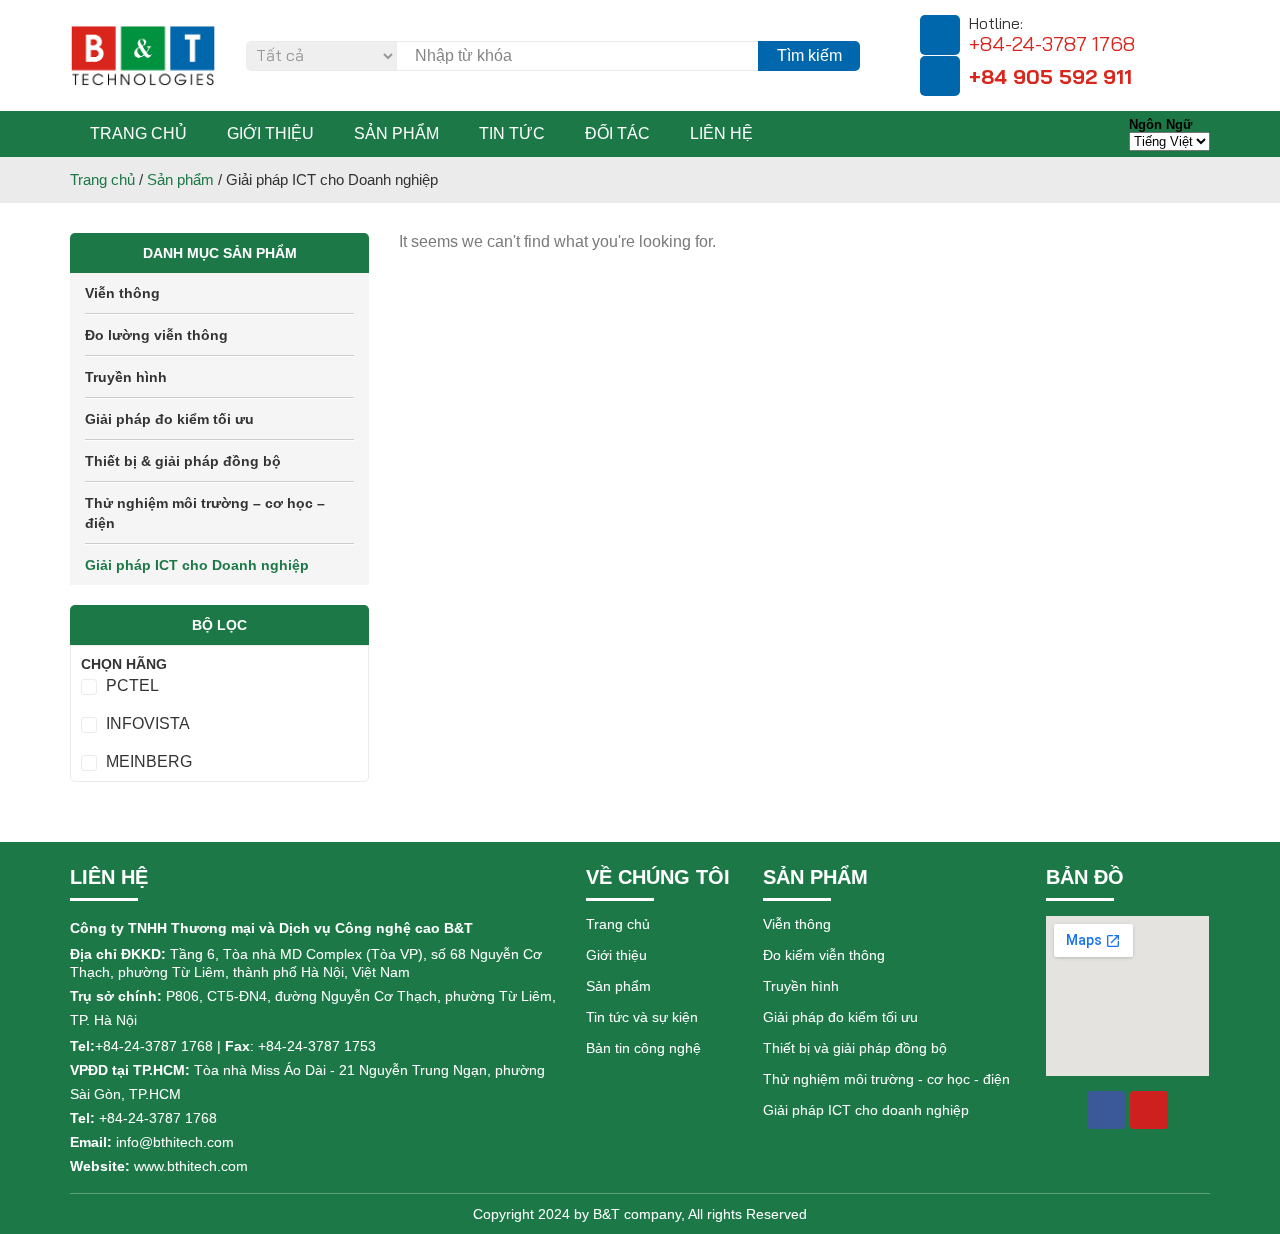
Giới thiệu (270, 133)
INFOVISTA (148, 723)
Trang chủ (138, 133)
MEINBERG (149, 761)
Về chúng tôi (658, 877)
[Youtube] (1149, 1110)
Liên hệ (721, 133)
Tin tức (512, 133)
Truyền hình (126, 377)
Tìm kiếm (809, 55)
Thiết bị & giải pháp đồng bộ (183, 461)
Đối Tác (617, 133)
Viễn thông (122, 293)
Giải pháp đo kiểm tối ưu (169, 419)
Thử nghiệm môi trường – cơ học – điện (205, 513)
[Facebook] (1106, 1110)
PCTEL (132, 685)
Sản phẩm (396, 133)
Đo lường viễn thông (156, 335)
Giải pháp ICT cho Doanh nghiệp (197, 565)
